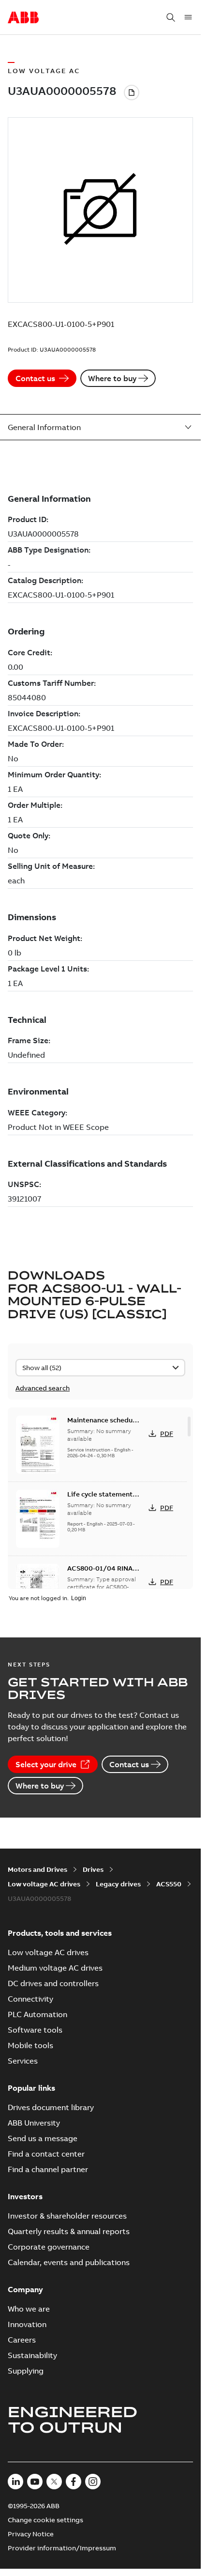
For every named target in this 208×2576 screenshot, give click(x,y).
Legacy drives (118, 1884)
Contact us (35, 378)
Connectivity (30, 1999)
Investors (25, 2196)
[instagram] (93, 2482)
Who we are (29, 2309)
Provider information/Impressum (62, 2548)
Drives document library (51, 2107)
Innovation (27, 2324)
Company (25, 2289)
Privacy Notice (31, 2534)
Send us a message (43, 2138)
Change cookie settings (45, 2520)
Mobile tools (30, 2045)
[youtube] (35, 2482)
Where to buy (112, 378)
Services (23, 2061)
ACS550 (169, 1884)
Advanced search (43, 1388)
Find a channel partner (48, 2169)
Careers (22, 2340)
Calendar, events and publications (69, 2262)
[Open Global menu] (188, 17)
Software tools (35, 2030)
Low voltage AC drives (44, 1884)
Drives (93, 1869)
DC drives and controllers (53, 1983)
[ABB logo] (23, 18)
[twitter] (54, 2482)
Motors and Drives (37, 1869)
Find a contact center (46, 2154)
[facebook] (74, 2482)
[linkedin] (15, 2482)
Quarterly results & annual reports (69, 2231)
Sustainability (32, 2355)
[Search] (171, 17)
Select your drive (46, 1764)
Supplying (26, 2371)
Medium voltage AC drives (55, 1968)
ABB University (34, 2123)
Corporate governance (49, 2247)
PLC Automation (37, 2014)
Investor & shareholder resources (67, 2216)
